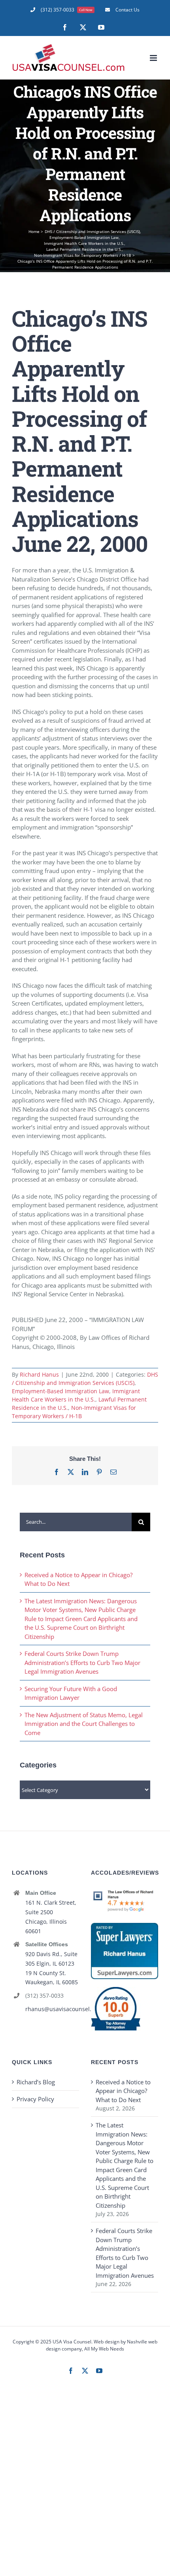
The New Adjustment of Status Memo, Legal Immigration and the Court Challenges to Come (84, 1724)
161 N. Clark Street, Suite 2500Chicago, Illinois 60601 (51, 1917)
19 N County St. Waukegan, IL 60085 (52, 1978)
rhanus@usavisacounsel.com (52, 2009)
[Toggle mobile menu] (154, 58)
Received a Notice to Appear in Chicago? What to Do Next (123, 2091)
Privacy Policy (35, 2099)
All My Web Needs (104, 2349)
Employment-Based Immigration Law (60, 1391)
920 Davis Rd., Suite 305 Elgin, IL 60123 (51, 1959)
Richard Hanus (39, 1374)
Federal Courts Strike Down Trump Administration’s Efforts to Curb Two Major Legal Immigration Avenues (82, 1662)
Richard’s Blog (36, 2082)
